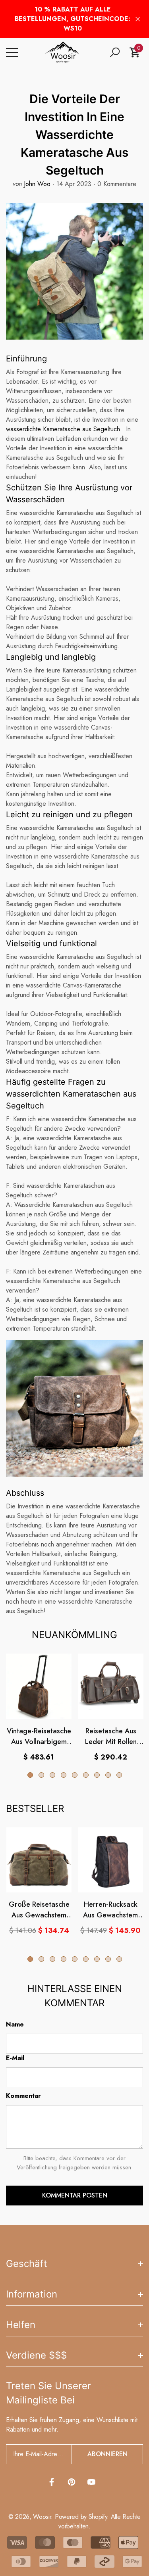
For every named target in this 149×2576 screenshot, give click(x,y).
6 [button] (86, 1775)
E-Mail (15, 2058)
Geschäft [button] (27, 2264)
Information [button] (32, 2294)
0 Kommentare (116, 184)
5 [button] (75, 1775)
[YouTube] (91, 2482)
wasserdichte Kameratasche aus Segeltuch (63, 429)
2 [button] (41, 1775)
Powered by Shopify (81, 2517)
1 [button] (30, 1775)
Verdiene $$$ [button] (36, 2355)
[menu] (12, 52)
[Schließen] (138, 19)
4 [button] (64, 1775)
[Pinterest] (72, 2482)
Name (15, 2024)
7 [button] (97, 1775)
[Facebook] (52, 2482)
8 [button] (108, 1775)
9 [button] (119, 1775)
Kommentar (23, 2096)
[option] (39, 1708)
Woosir (42, 2517)
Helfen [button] (21, 2325)
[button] (115, 52)
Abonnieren (107, 2454)
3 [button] (52, 1775)
